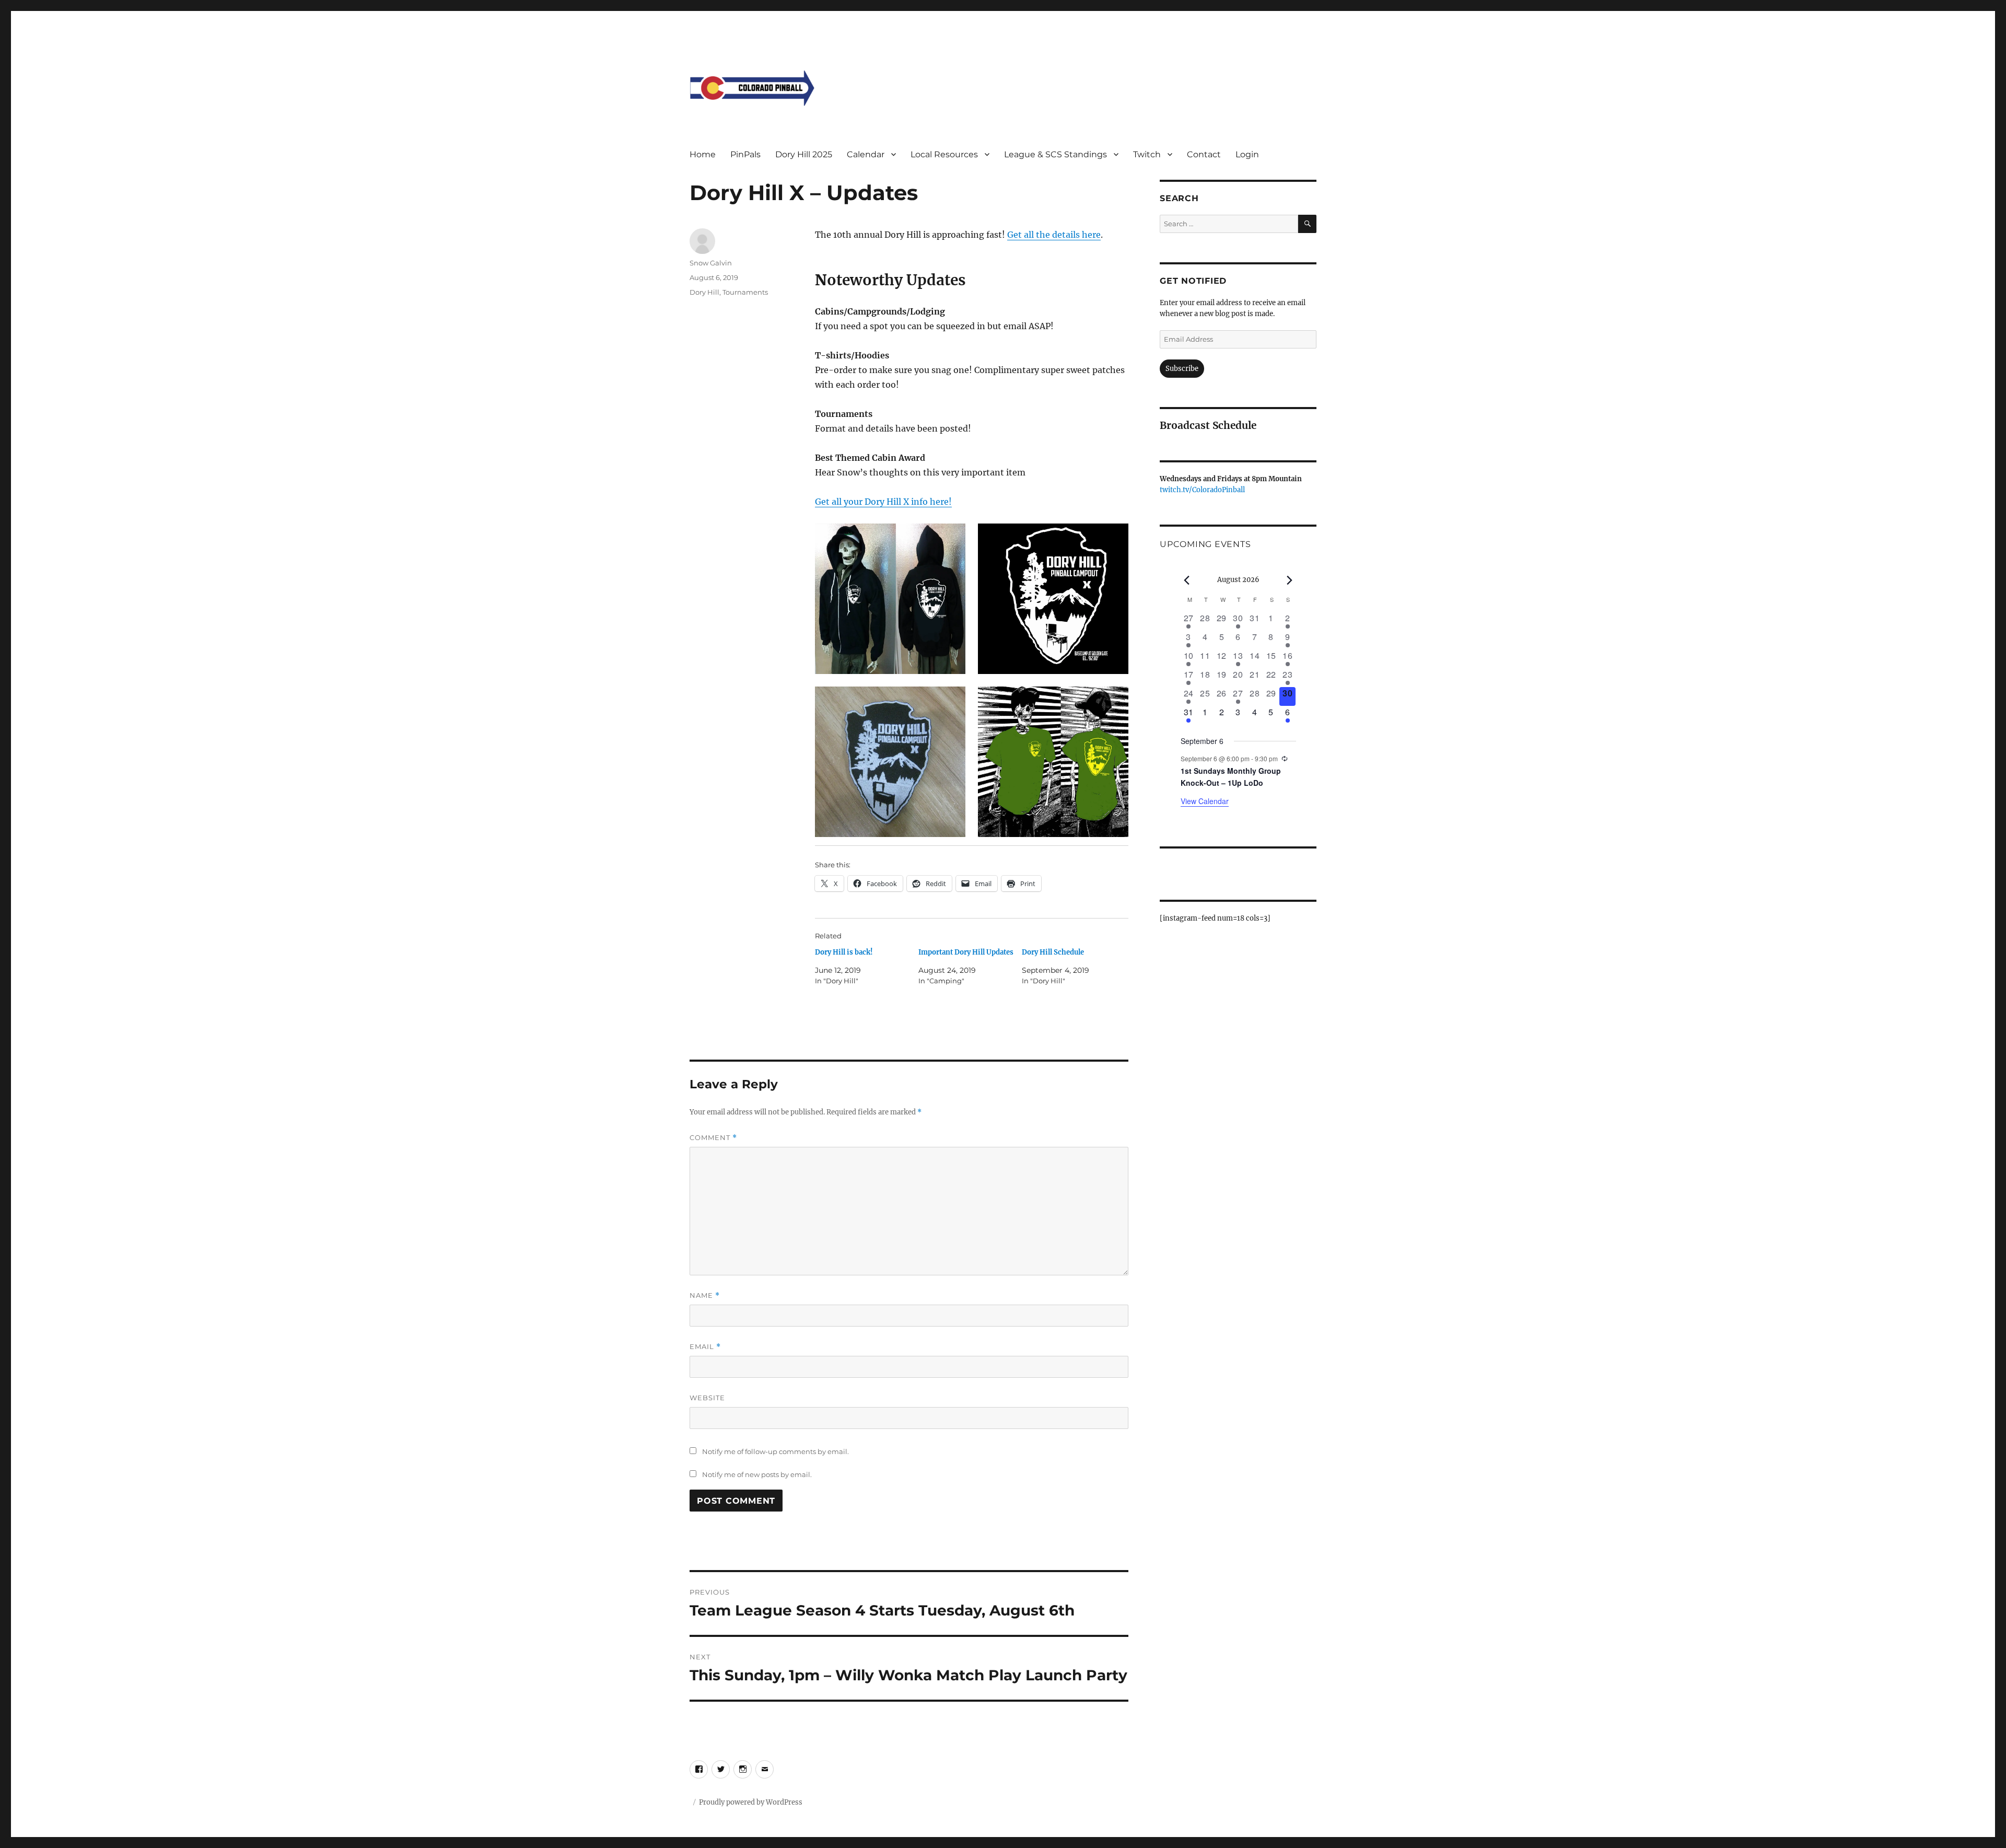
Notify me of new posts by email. (757, 1474)
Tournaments (745, 292)
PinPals (745, 154)
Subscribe (1182, 369)
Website (707, 1398)
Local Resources (944, 154)
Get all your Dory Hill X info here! (883, 502)
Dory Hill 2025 (804, 154)
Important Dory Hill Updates (966, 952)
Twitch (1147, 154)
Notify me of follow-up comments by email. (775, 1451)
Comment (713, 1138)
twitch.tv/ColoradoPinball (1202, 490)
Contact (1204, 154)
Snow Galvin (711, 263)
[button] (890, 599)
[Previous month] (1187, 580)
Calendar (866, 154)
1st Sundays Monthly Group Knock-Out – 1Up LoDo (1231, 777)
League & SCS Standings (1056, 154)
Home (703, 154)
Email (705, 1347)
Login (1247, 154)
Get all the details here (1054, 235)
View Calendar (1205, 801)
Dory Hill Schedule (1053, 952)
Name (705, 1295)
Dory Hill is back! (844, 952)
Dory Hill (704, 292)
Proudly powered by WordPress (751, 1802)
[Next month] (1290, 580)
